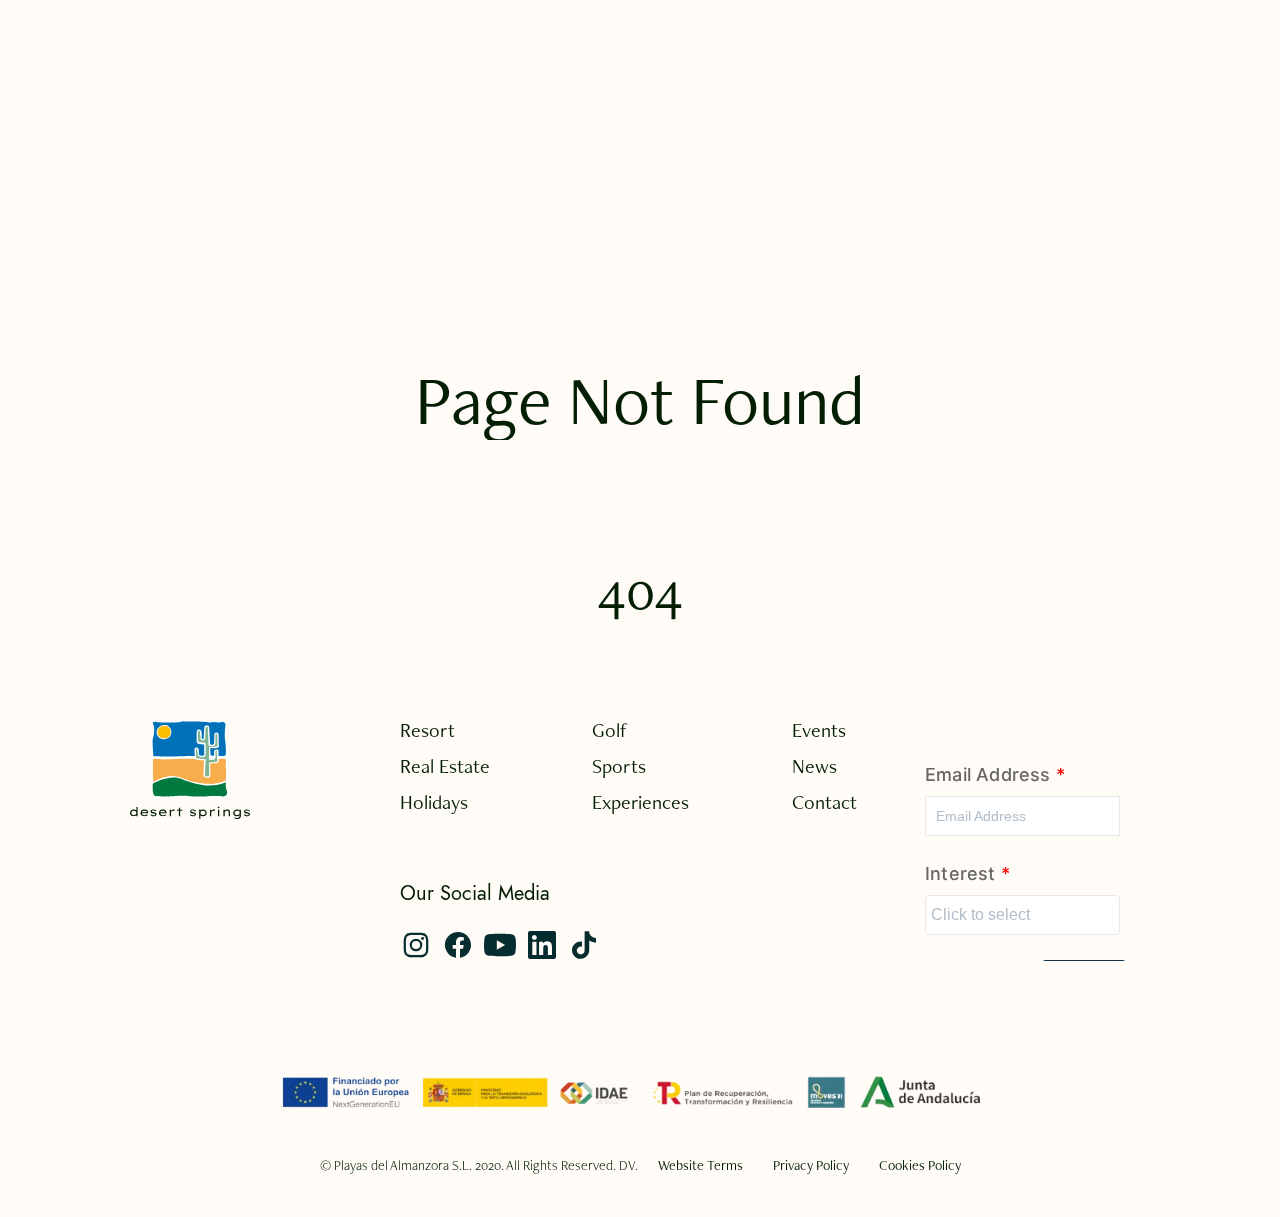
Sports (619, 766)
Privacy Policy (811, 1165)
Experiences (640, 802)
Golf (610, 730)
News (814, 766)
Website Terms (700, 1165)
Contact (824, 802)
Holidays (434, 802)
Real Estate (445, 766)
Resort (427, 730)
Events (819, 730)
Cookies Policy (920, 1165)
